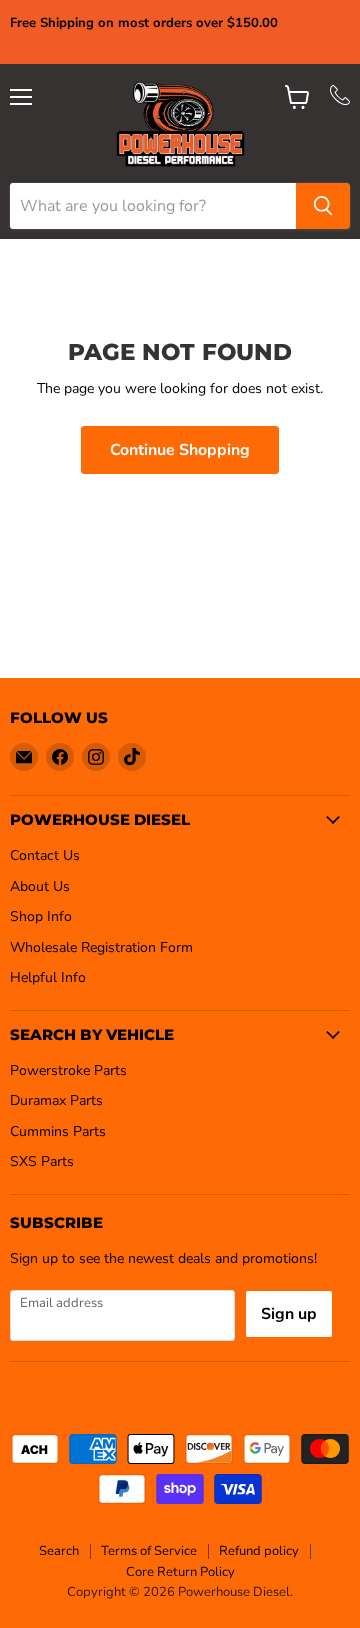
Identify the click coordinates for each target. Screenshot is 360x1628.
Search (59, 1551)
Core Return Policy (180, 1572)
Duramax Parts (56, 1100)
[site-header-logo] (180, 123)
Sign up (289, 1314)
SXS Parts (42, 1161)
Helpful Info (48, 977)
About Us (40, 886)
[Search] (323, 206)
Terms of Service (149, 1551)
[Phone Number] (340, 100)
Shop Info (41, 916)
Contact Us (45, 855)
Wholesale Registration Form (101, 947)
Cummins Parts (58, 1131)
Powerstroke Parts (68, 1070)
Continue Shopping (180, 450)
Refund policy (259, 1551)
